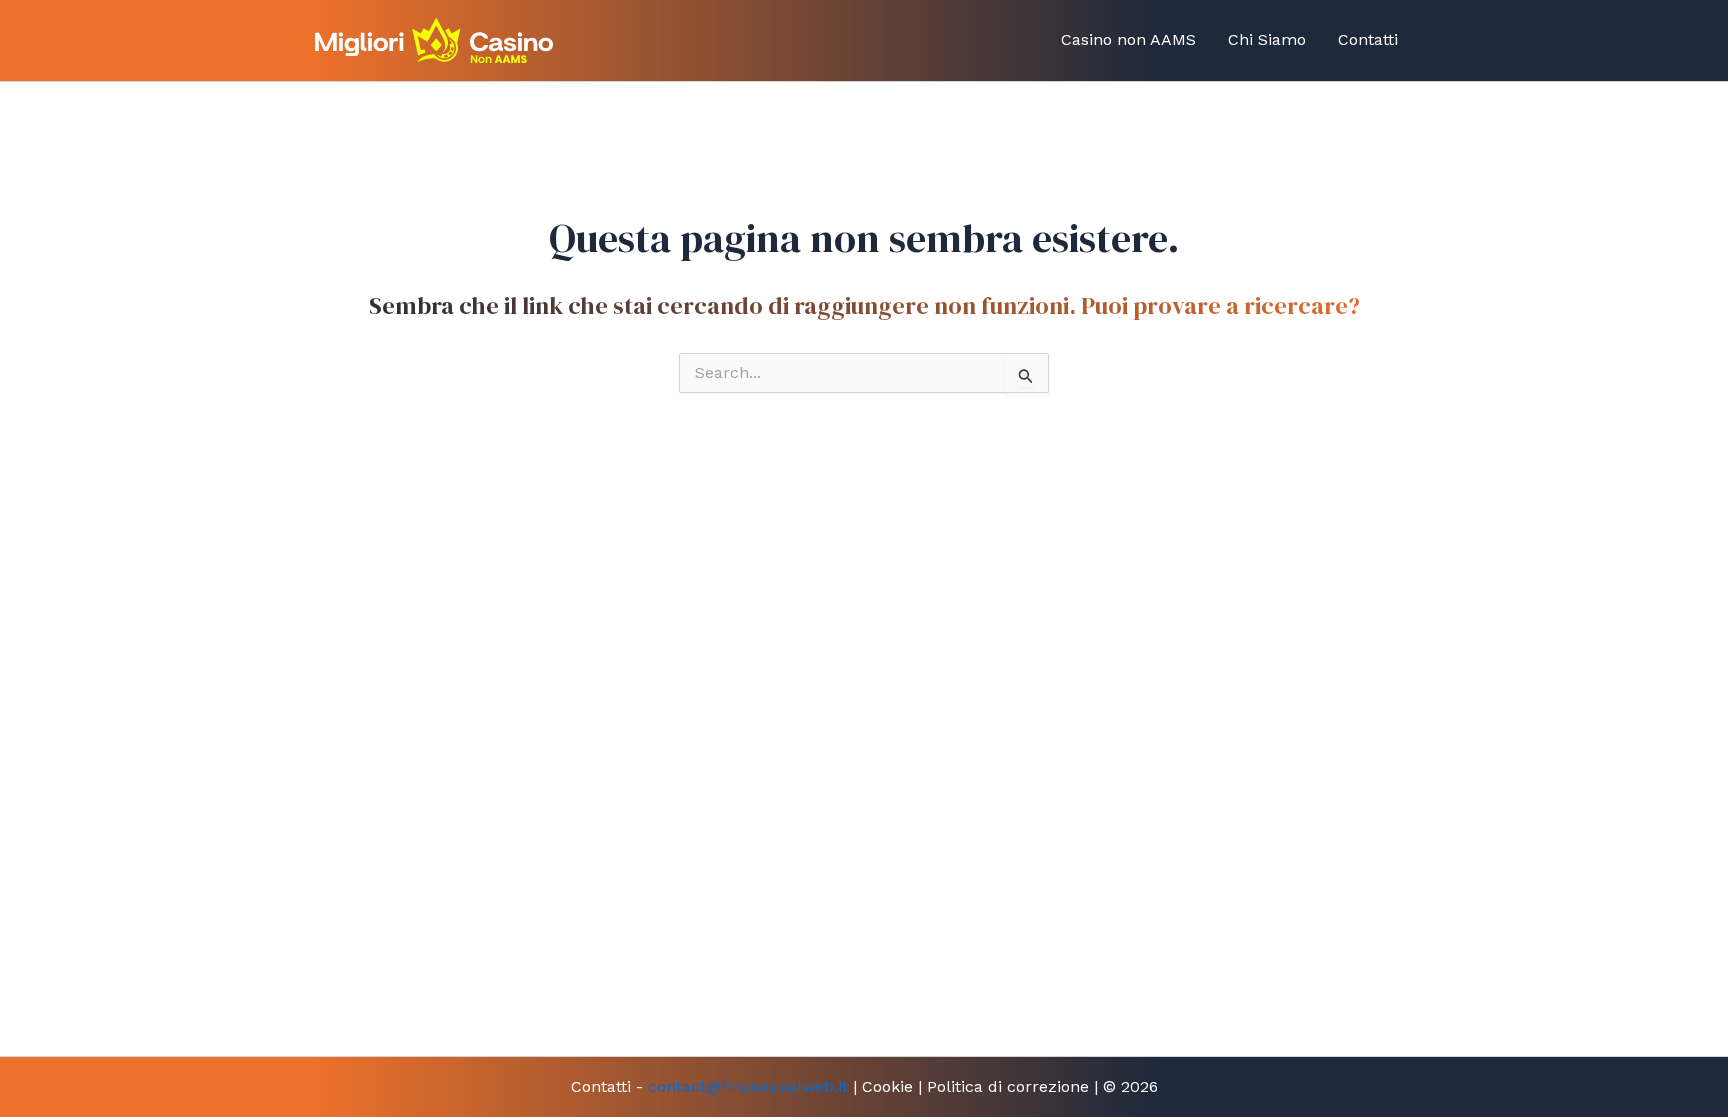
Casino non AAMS (1128, 39)
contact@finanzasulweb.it (748, 1086)
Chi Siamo (1267, 39)
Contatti (1368, 39)
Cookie (887, 1086)
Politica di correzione (1008, 1086)
